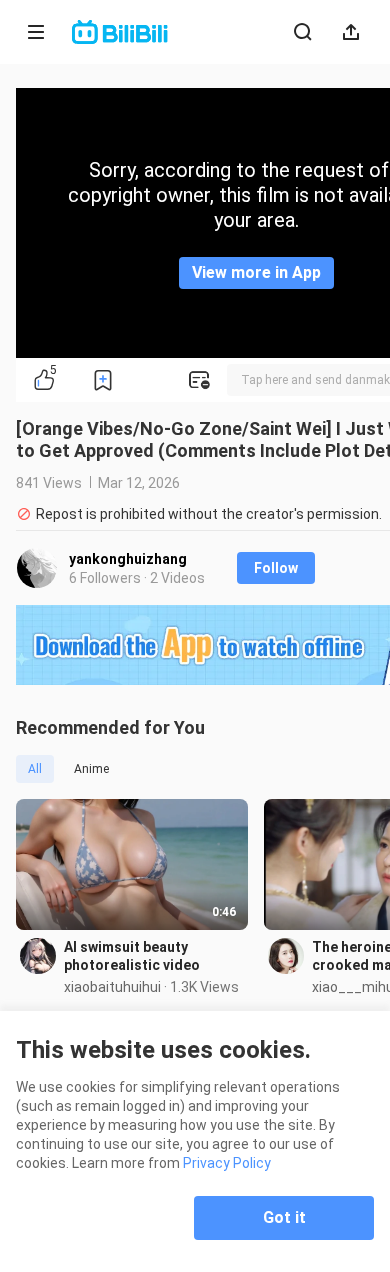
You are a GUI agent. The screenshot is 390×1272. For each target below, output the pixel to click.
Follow (276, 568)
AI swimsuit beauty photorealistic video (132, 956)
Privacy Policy (227, 1163)
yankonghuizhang (128, 559)
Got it (284, 1217)
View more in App (256, 272)
